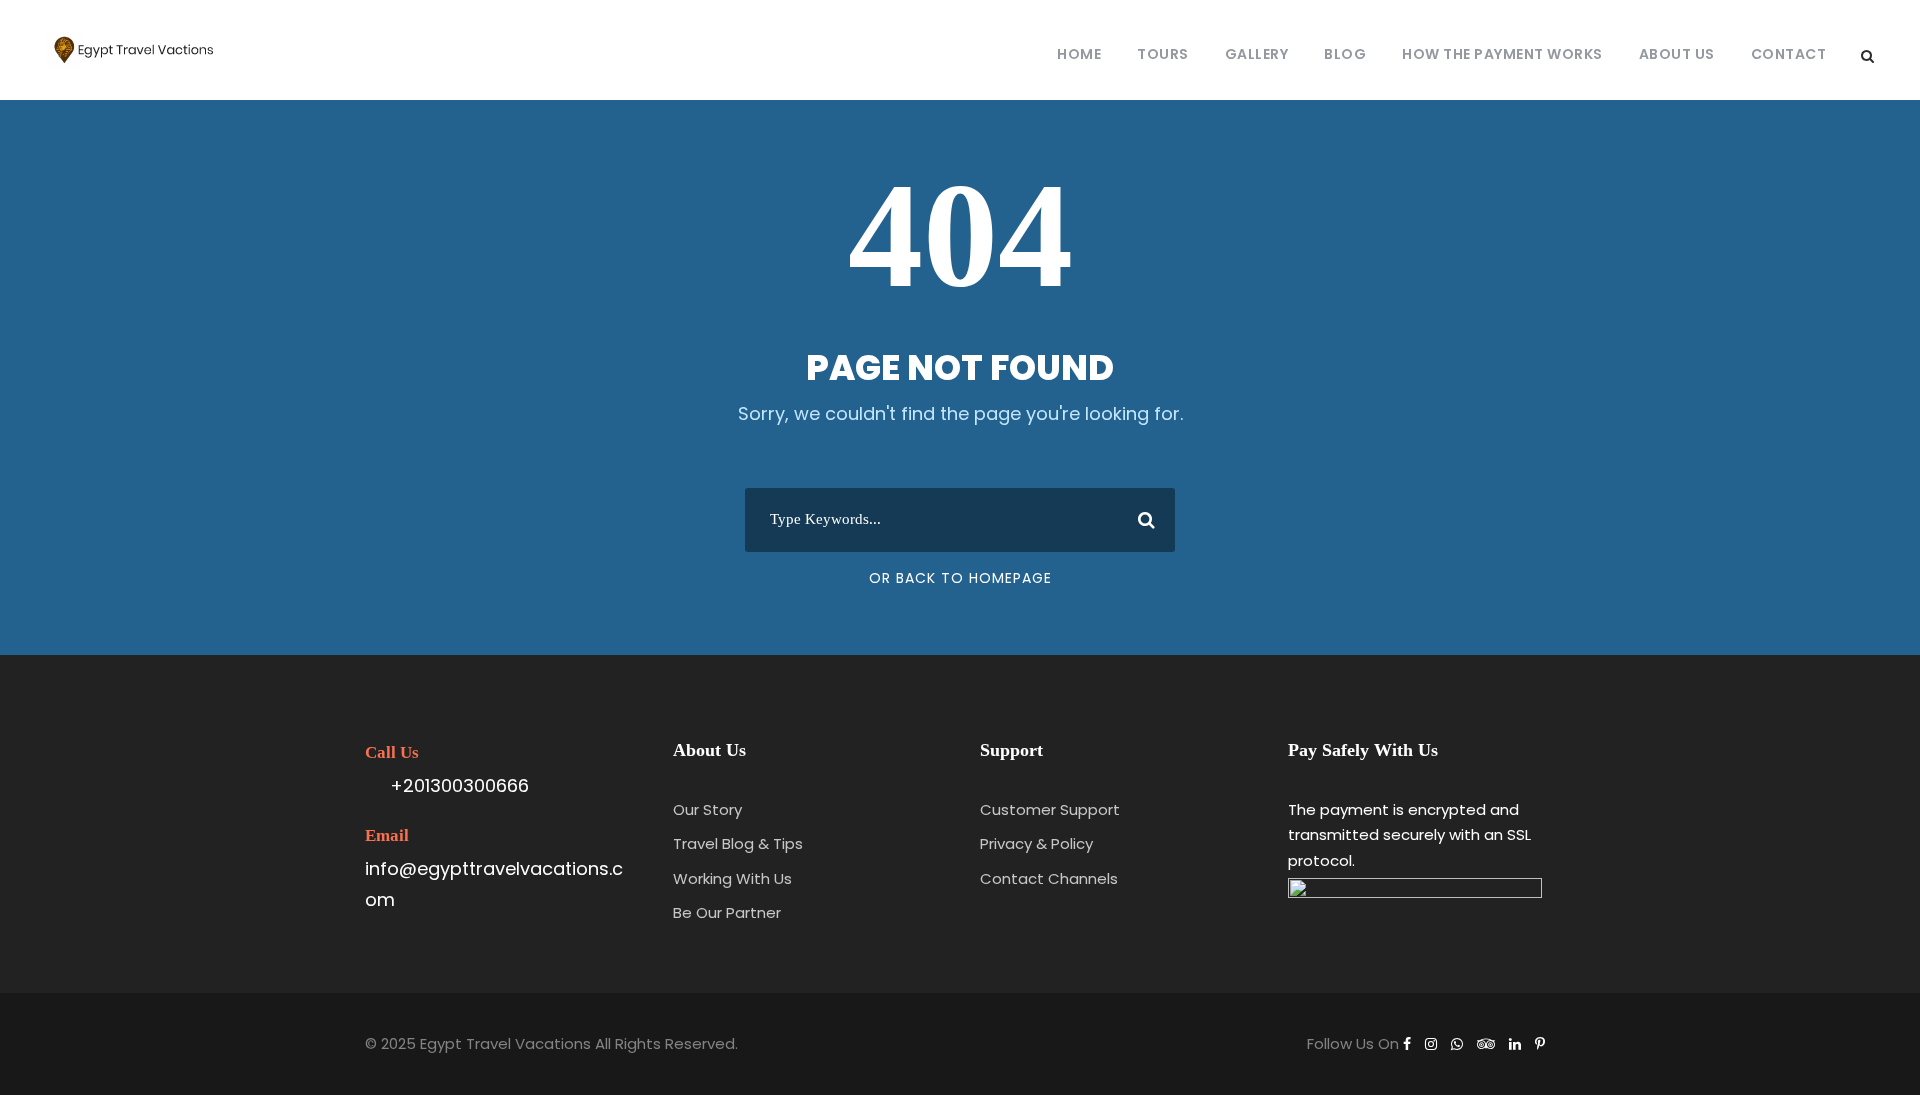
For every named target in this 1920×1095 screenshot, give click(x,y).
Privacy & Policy (1036, 843)
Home (1079, 54)
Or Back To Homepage (960, 578)
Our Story (707, 809)
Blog (1345, 54)
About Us (1677, 54)
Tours (1163, 54)
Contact (1789, 54)
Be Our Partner (727, 912)
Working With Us (732, 878)
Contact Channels (1049, 878)
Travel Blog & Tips (738, 843)
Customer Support (1050, 809)
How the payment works (1502, 54)
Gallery (1257, 54)
